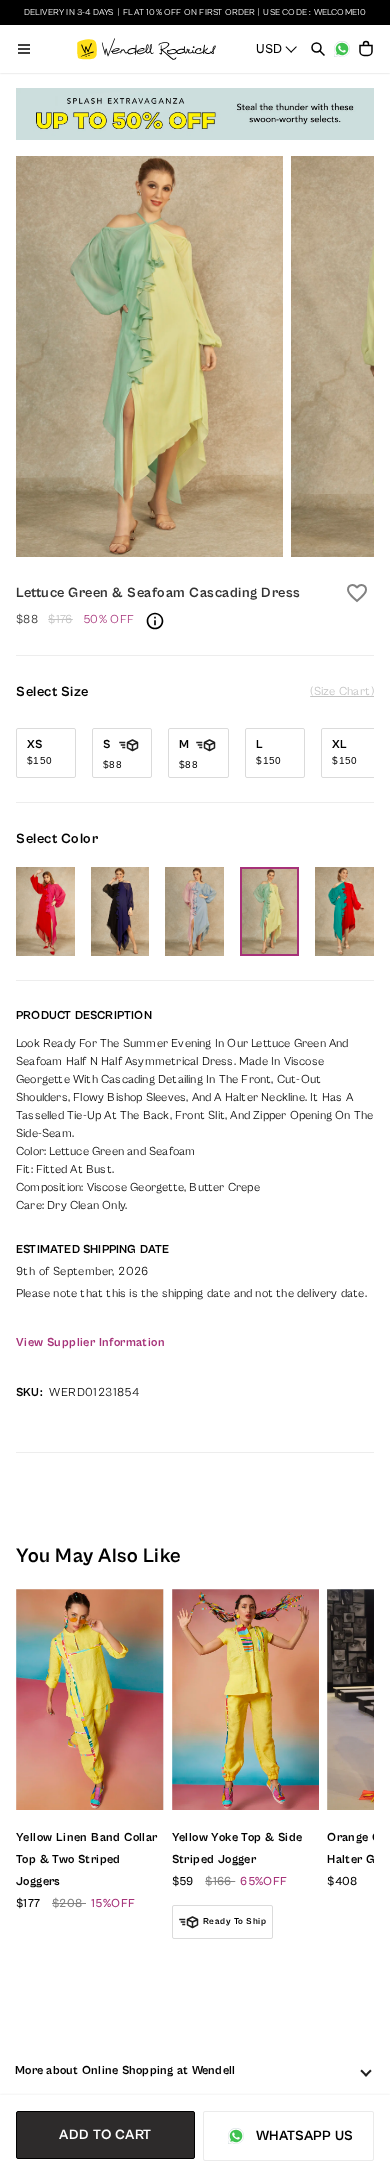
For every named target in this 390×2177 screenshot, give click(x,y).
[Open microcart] (366, 49)
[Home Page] (146, 49)
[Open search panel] (318, 49)
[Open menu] (24, 49)
